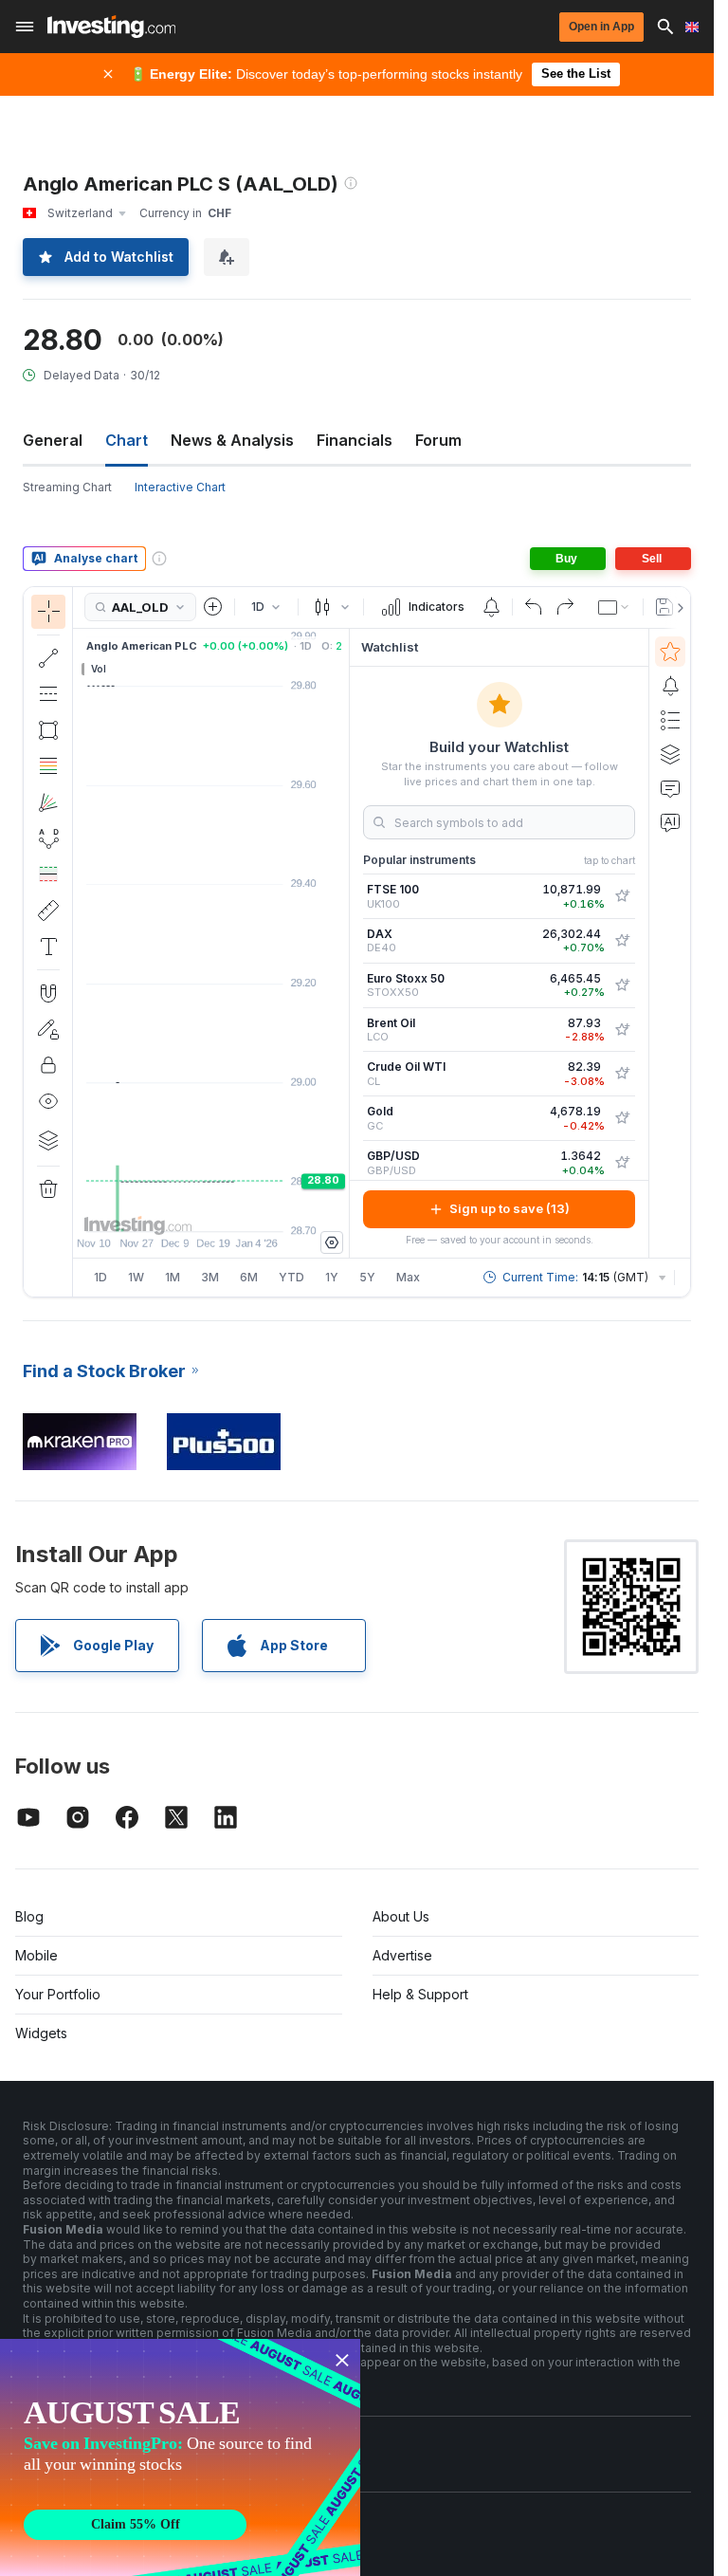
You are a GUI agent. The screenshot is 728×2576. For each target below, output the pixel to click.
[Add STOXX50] (622, 985)
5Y (367, 1277)
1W (136, 1277)
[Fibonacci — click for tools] (48, 766)
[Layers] (48, 1140)
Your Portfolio (58, 1994)
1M (173, 1277)
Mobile (36, 1955)
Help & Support (420, 1994)
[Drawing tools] (79, 942)
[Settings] (332, 1242)
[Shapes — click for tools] (48, 730)
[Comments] (670, 788)
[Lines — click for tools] (48, 658)
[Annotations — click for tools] (48, 947)
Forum (438, 440)
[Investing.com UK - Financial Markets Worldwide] (111, 27)
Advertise (402, 1955)
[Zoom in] (186, 1207)
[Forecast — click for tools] (48, 874)
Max (408, 1277)
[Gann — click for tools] (48, 802)
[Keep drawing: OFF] (48, 1029)
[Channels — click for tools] (48, 694)
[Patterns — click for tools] (48, 838)
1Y (332, 1277)
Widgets (41, 2033)
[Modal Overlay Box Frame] (180, 2457)
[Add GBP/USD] (622, 1163)
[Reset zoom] (263, 1207)
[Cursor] (48, 612)
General (53, 440)
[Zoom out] (160, 1207)
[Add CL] (622, 1074)
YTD (291, 1277)
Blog (29, 1916)
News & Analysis (232, 440)
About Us (401, 1916)
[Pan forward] (237, 1207)
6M (249, 1277)
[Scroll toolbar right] (677, 608)
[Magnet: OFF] (48, 993)
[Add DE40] (622, 941)
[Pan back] (211, 1207)
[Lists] (670, 720)
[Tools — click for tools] (48, 911)
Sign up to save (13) (510, 1208)
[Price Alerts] (491, 607)
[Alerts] (670, 686)
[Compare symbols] (213, 607)
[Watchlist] (670, 652)
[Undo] (534, 607)
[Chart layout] (614, 607)
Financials (355, 440)
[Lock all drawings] (48, 1065)
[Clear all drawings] (48, 1189)
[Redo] (565, 607)
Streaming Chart (67, 487)
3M (210, 1277)
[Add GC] (622, 1118)
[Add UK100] (622, 896)
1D (100, 1277)
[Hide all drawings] (48, 1101)
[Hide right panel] (343, 943)
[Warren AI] (670, 822)
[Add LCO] (622, 1030)
